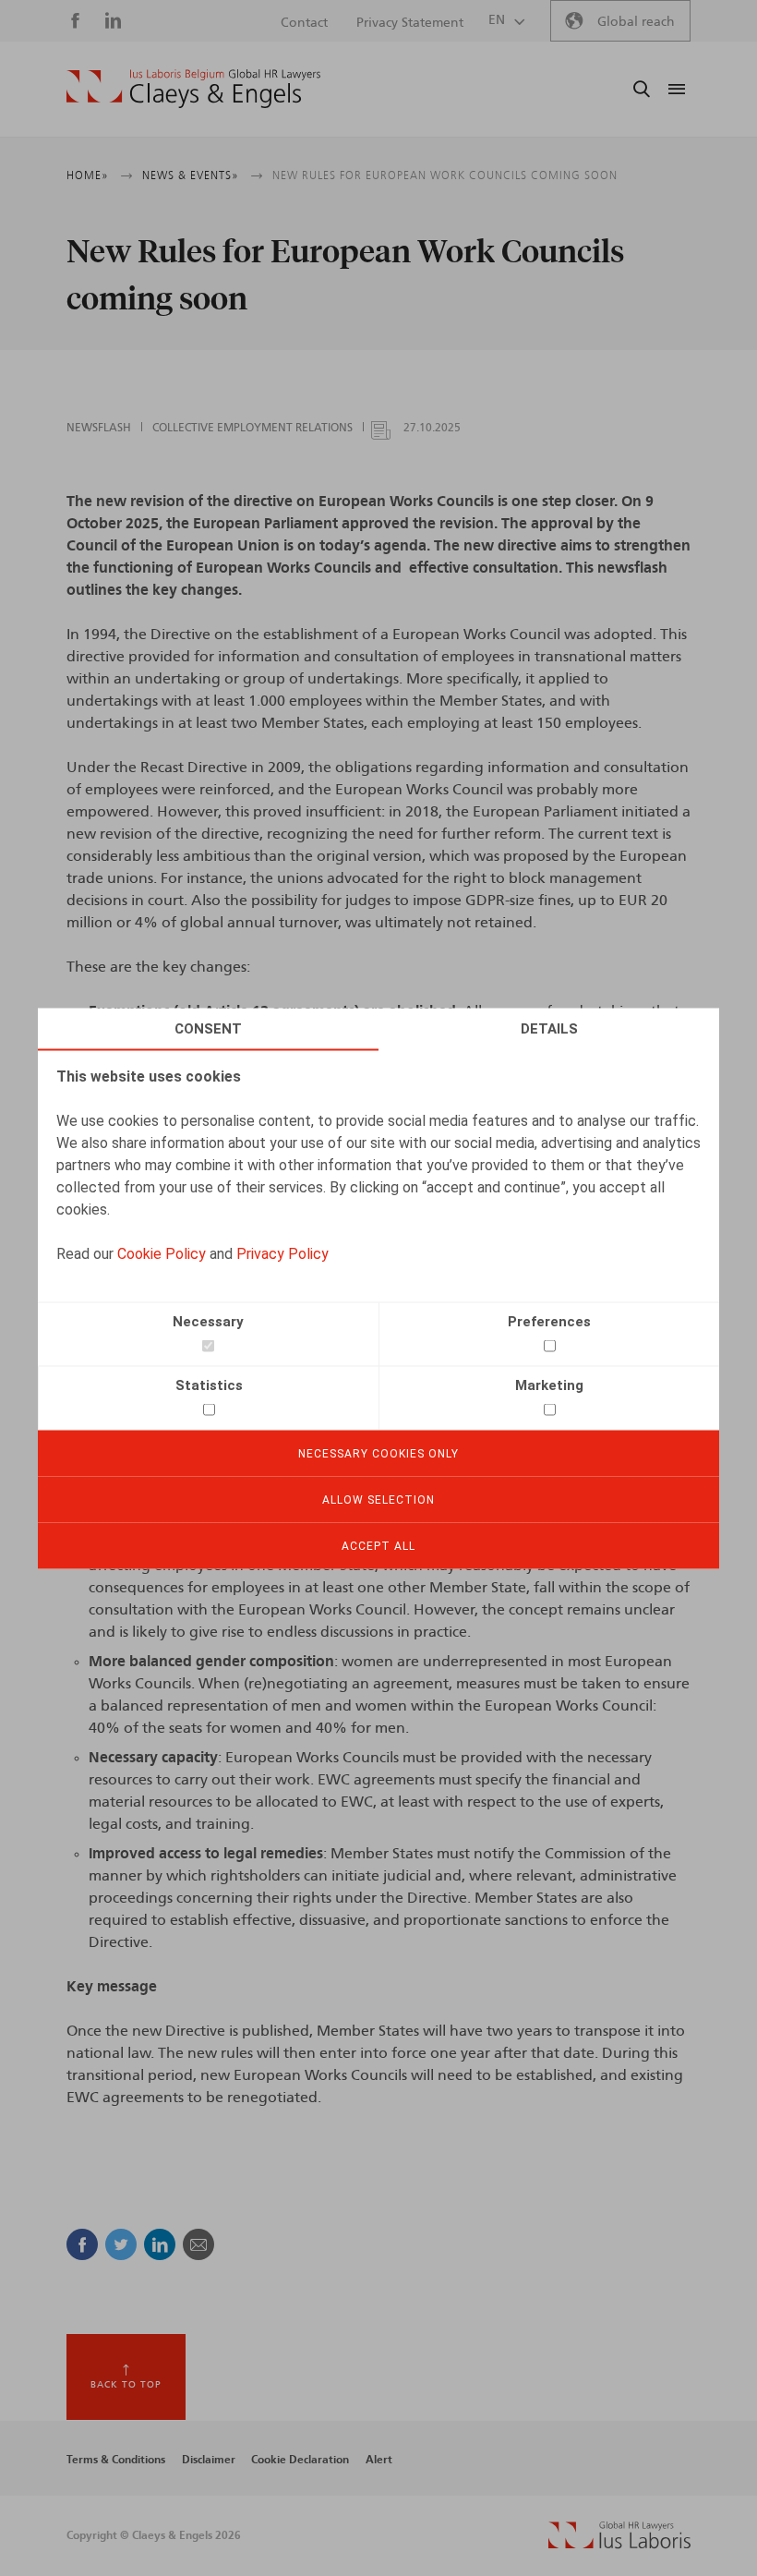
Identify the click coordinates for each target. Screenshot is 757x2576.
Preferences (549, 1321)
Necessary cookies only (378, 1453)
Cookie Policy (162, 1253)
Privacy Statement (410, 23)
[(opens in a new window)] (619, 2545)
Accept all (378, 1545)
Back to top (126, 2385)
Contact (304, 23)
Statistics (209, 1385)
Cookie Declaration (300, 2460)
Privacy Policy (282, 1253)
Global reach (636, 22)
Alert (379, 2460)
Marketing (549, 1385)
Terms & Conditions (116, 2460)
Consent (208, 1028)
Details (549, 1028)
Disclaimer (209, 2460)
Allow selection (378, 1499)
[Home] (193, 89)
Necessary (208, 1321)
